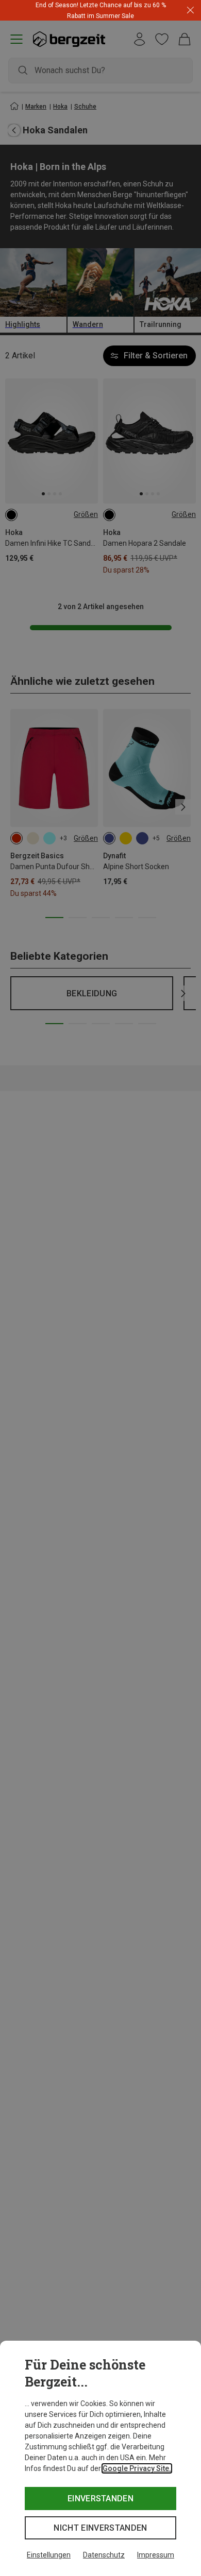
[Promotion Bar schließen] (190, 11)
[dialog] (100, 2458)
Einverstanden (100, 2499)
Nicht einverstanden (100, 2528)
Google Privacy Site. (137, 2468)
